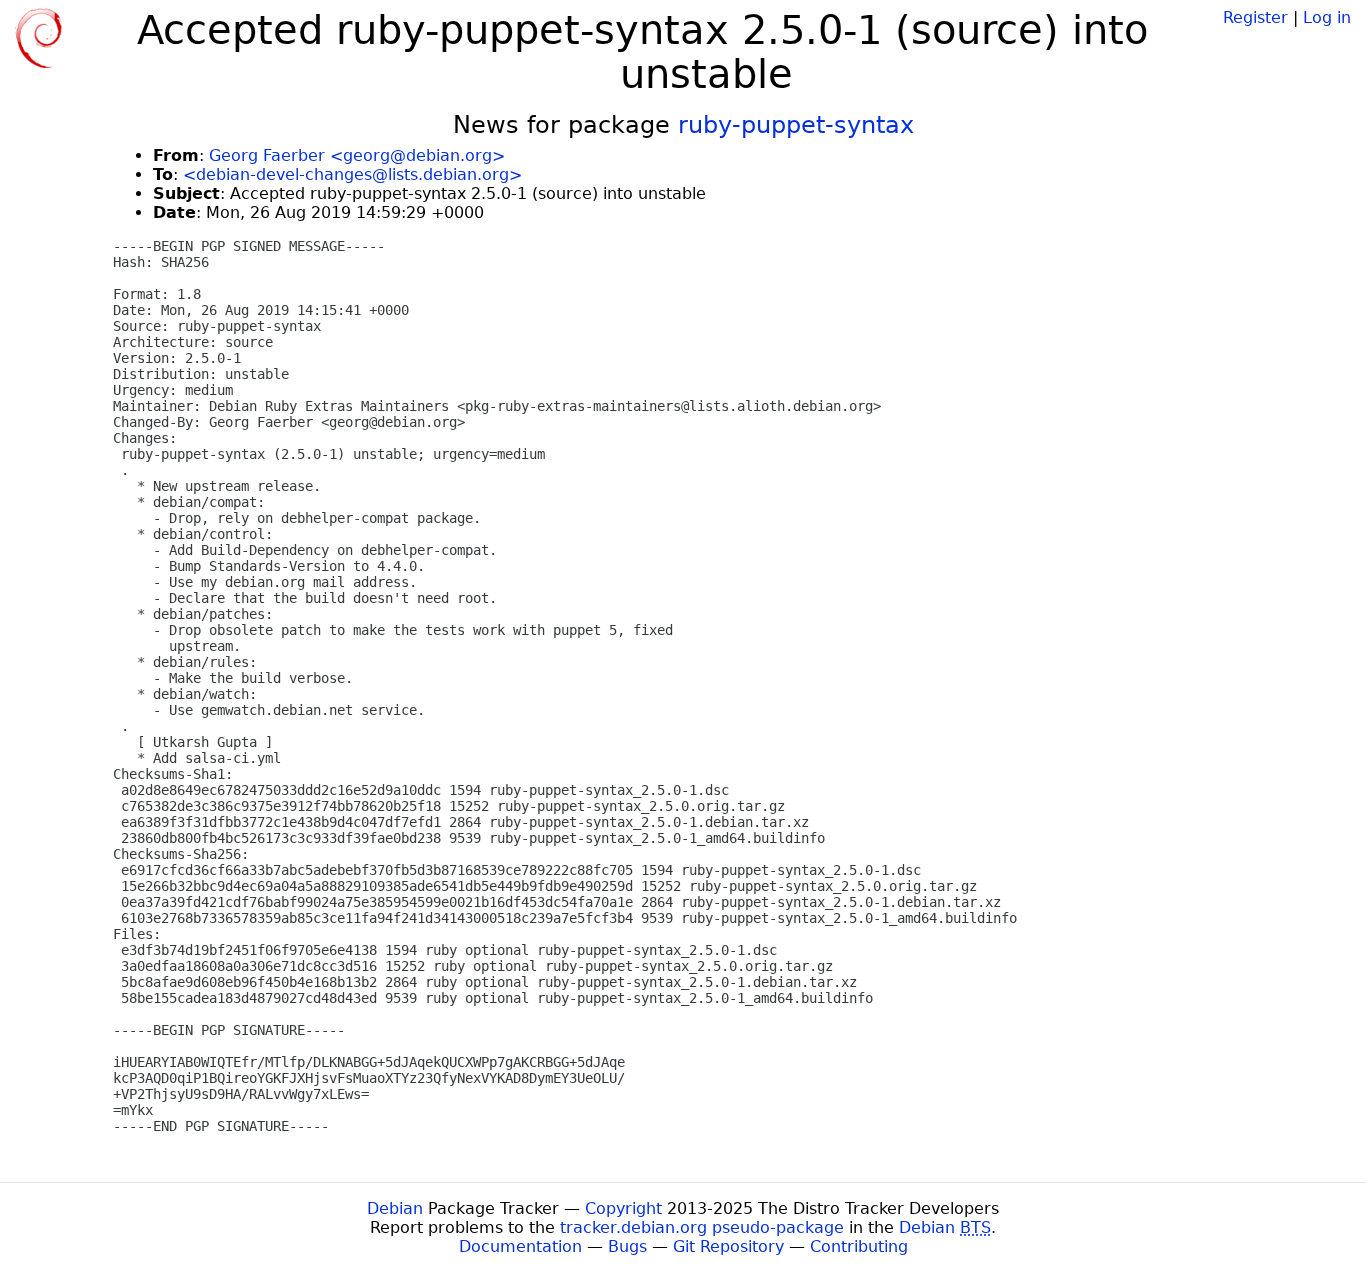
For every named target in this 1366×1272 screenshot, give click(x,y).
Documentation (520, 1246)
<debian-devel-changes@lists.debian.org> (352, 174)
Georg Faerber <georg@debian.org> (357, 155)
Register (1255, 17)
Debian (395, 1208)
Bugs (627, 1246)
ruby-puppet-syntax (796, 125)
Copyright (623, 1208)
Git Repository (728, 1246)
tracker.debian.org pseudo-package (702, 1227)
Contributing (859, 1246)
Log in (1327, 17)
